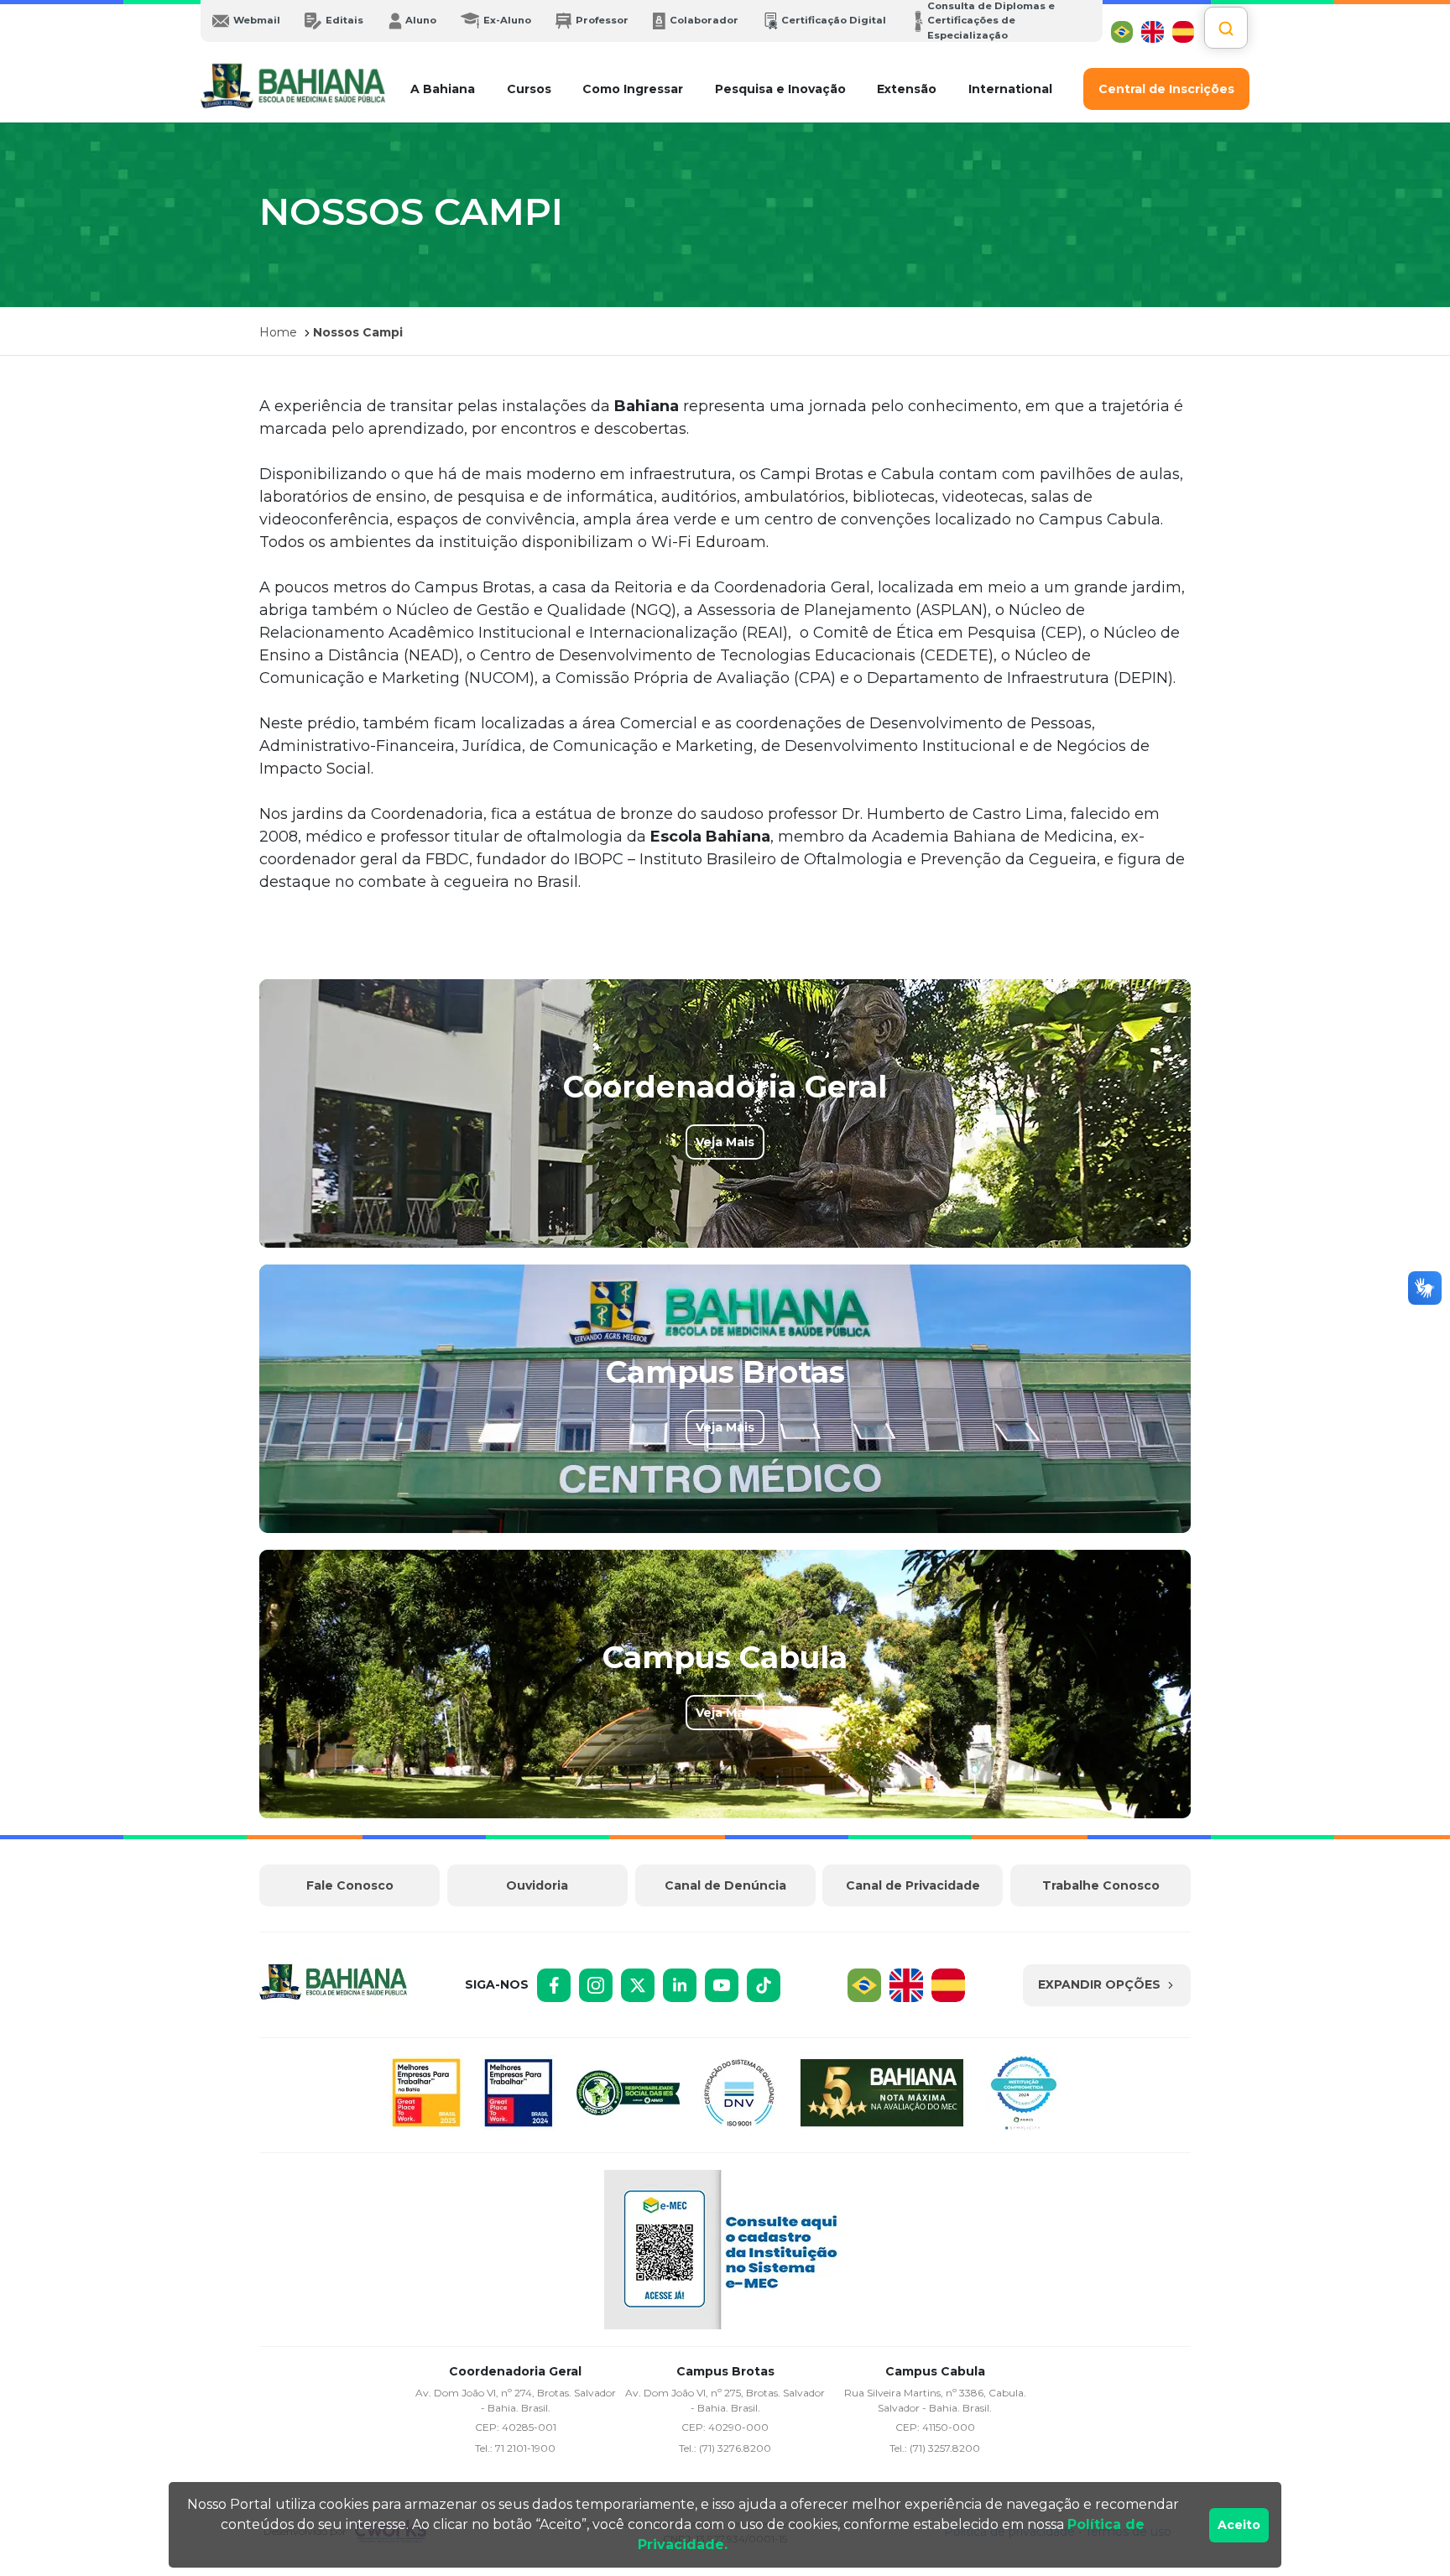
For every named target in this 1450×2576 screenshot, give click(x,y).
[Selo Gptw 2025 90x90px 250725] (426, 2095)
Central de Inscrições (1166, 89)
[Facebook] (554, 1985)
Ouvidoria (537, 1885)
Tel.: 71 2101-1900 (515, 2448)
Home (278, 332)
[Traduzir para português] (1122, 32)
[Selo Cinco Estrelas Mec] (881, 2095)
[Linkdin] (680, 1985)
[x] (638, 1985)
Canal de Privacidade (913, 1885)
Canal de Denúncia (725, 1885)
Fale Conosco (350, 1885)
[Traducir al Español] (1183, 32)
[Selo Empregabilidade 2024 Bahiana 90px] (1024, 2095)
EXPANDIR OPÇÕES (1099, 1984)
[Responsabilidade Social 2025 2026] (629, 2095)
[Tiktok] (764, 1985)
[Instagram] (596, 1985)
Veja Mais (725, 1142)
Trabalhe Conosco (1101, 1885)
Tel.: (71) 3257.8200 (935, 2448)
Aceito (1239, 2525)
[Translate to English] (1152, 32)
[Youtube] (722, 1985)
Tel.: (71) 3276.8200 (725, 2448)
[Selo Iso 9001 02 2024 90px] (739, 2095)
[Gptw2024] (519, 2095)
